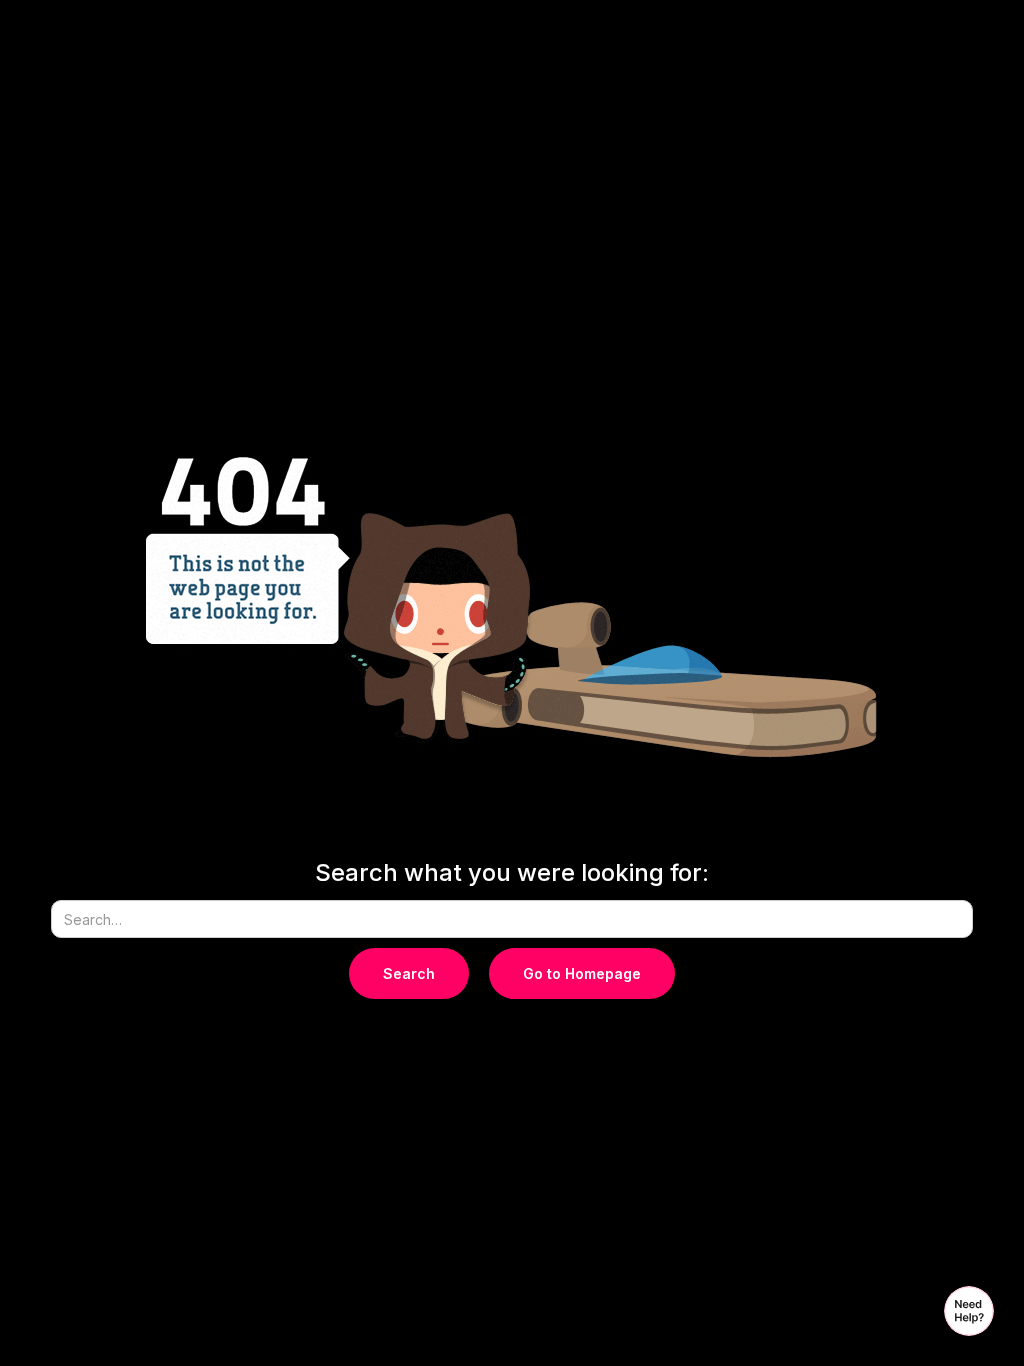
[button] (969, 1311)
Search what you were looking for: (512, 873)
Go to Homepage (582, 973)
